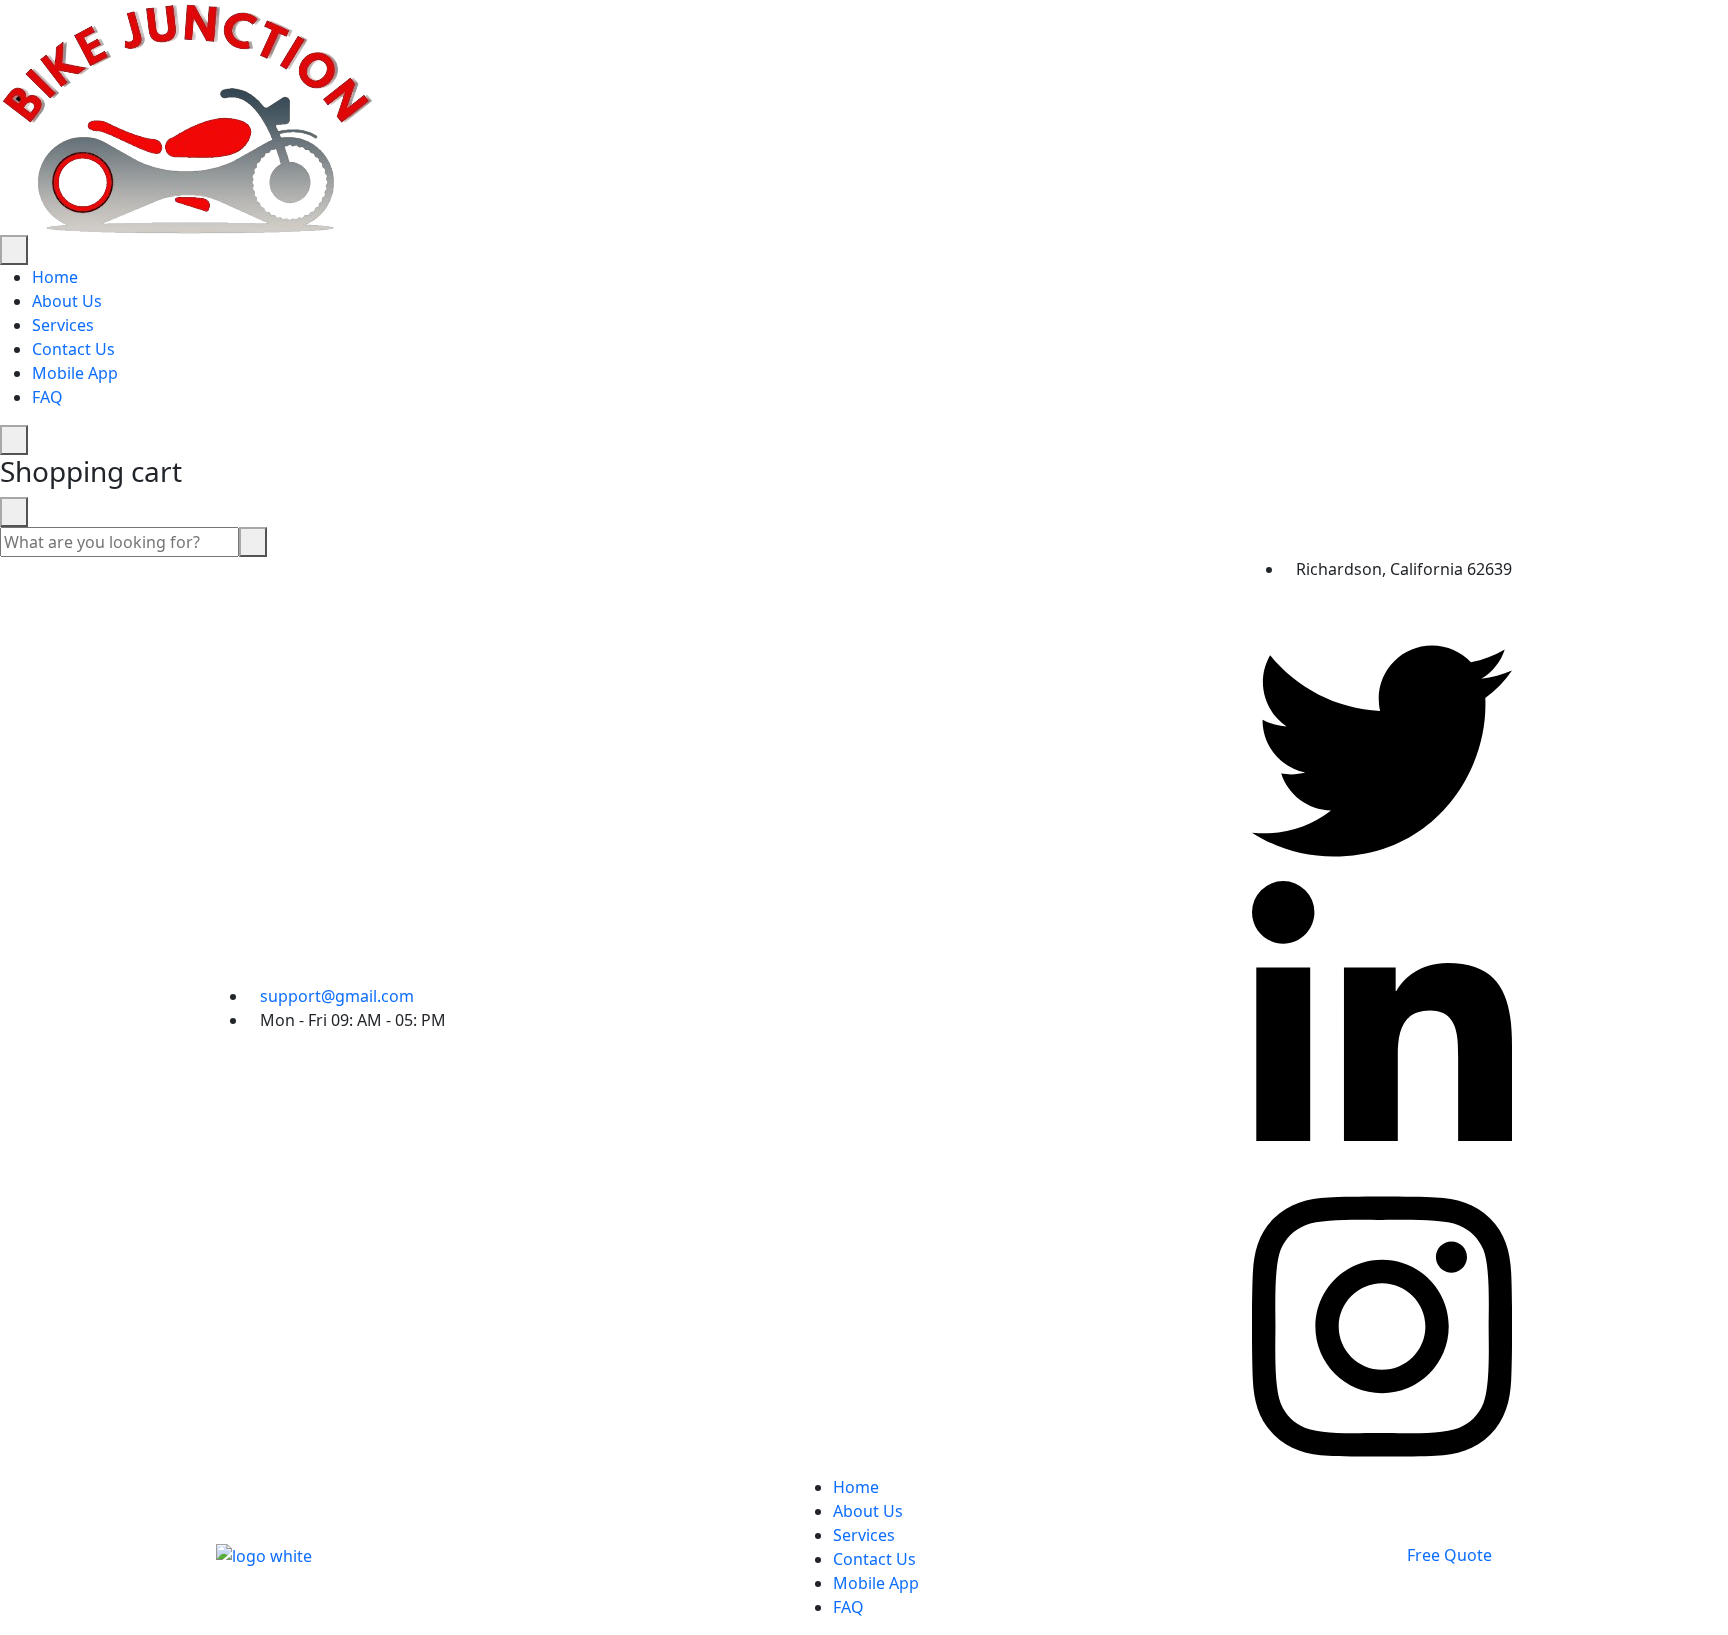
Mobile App (75, 373)
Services (63, 325)
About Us (67, 301)
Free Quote (1449, 1555)
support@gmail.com (337, 996)
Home (55, 277)
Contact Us (73, 349)
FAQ (47, 397)
